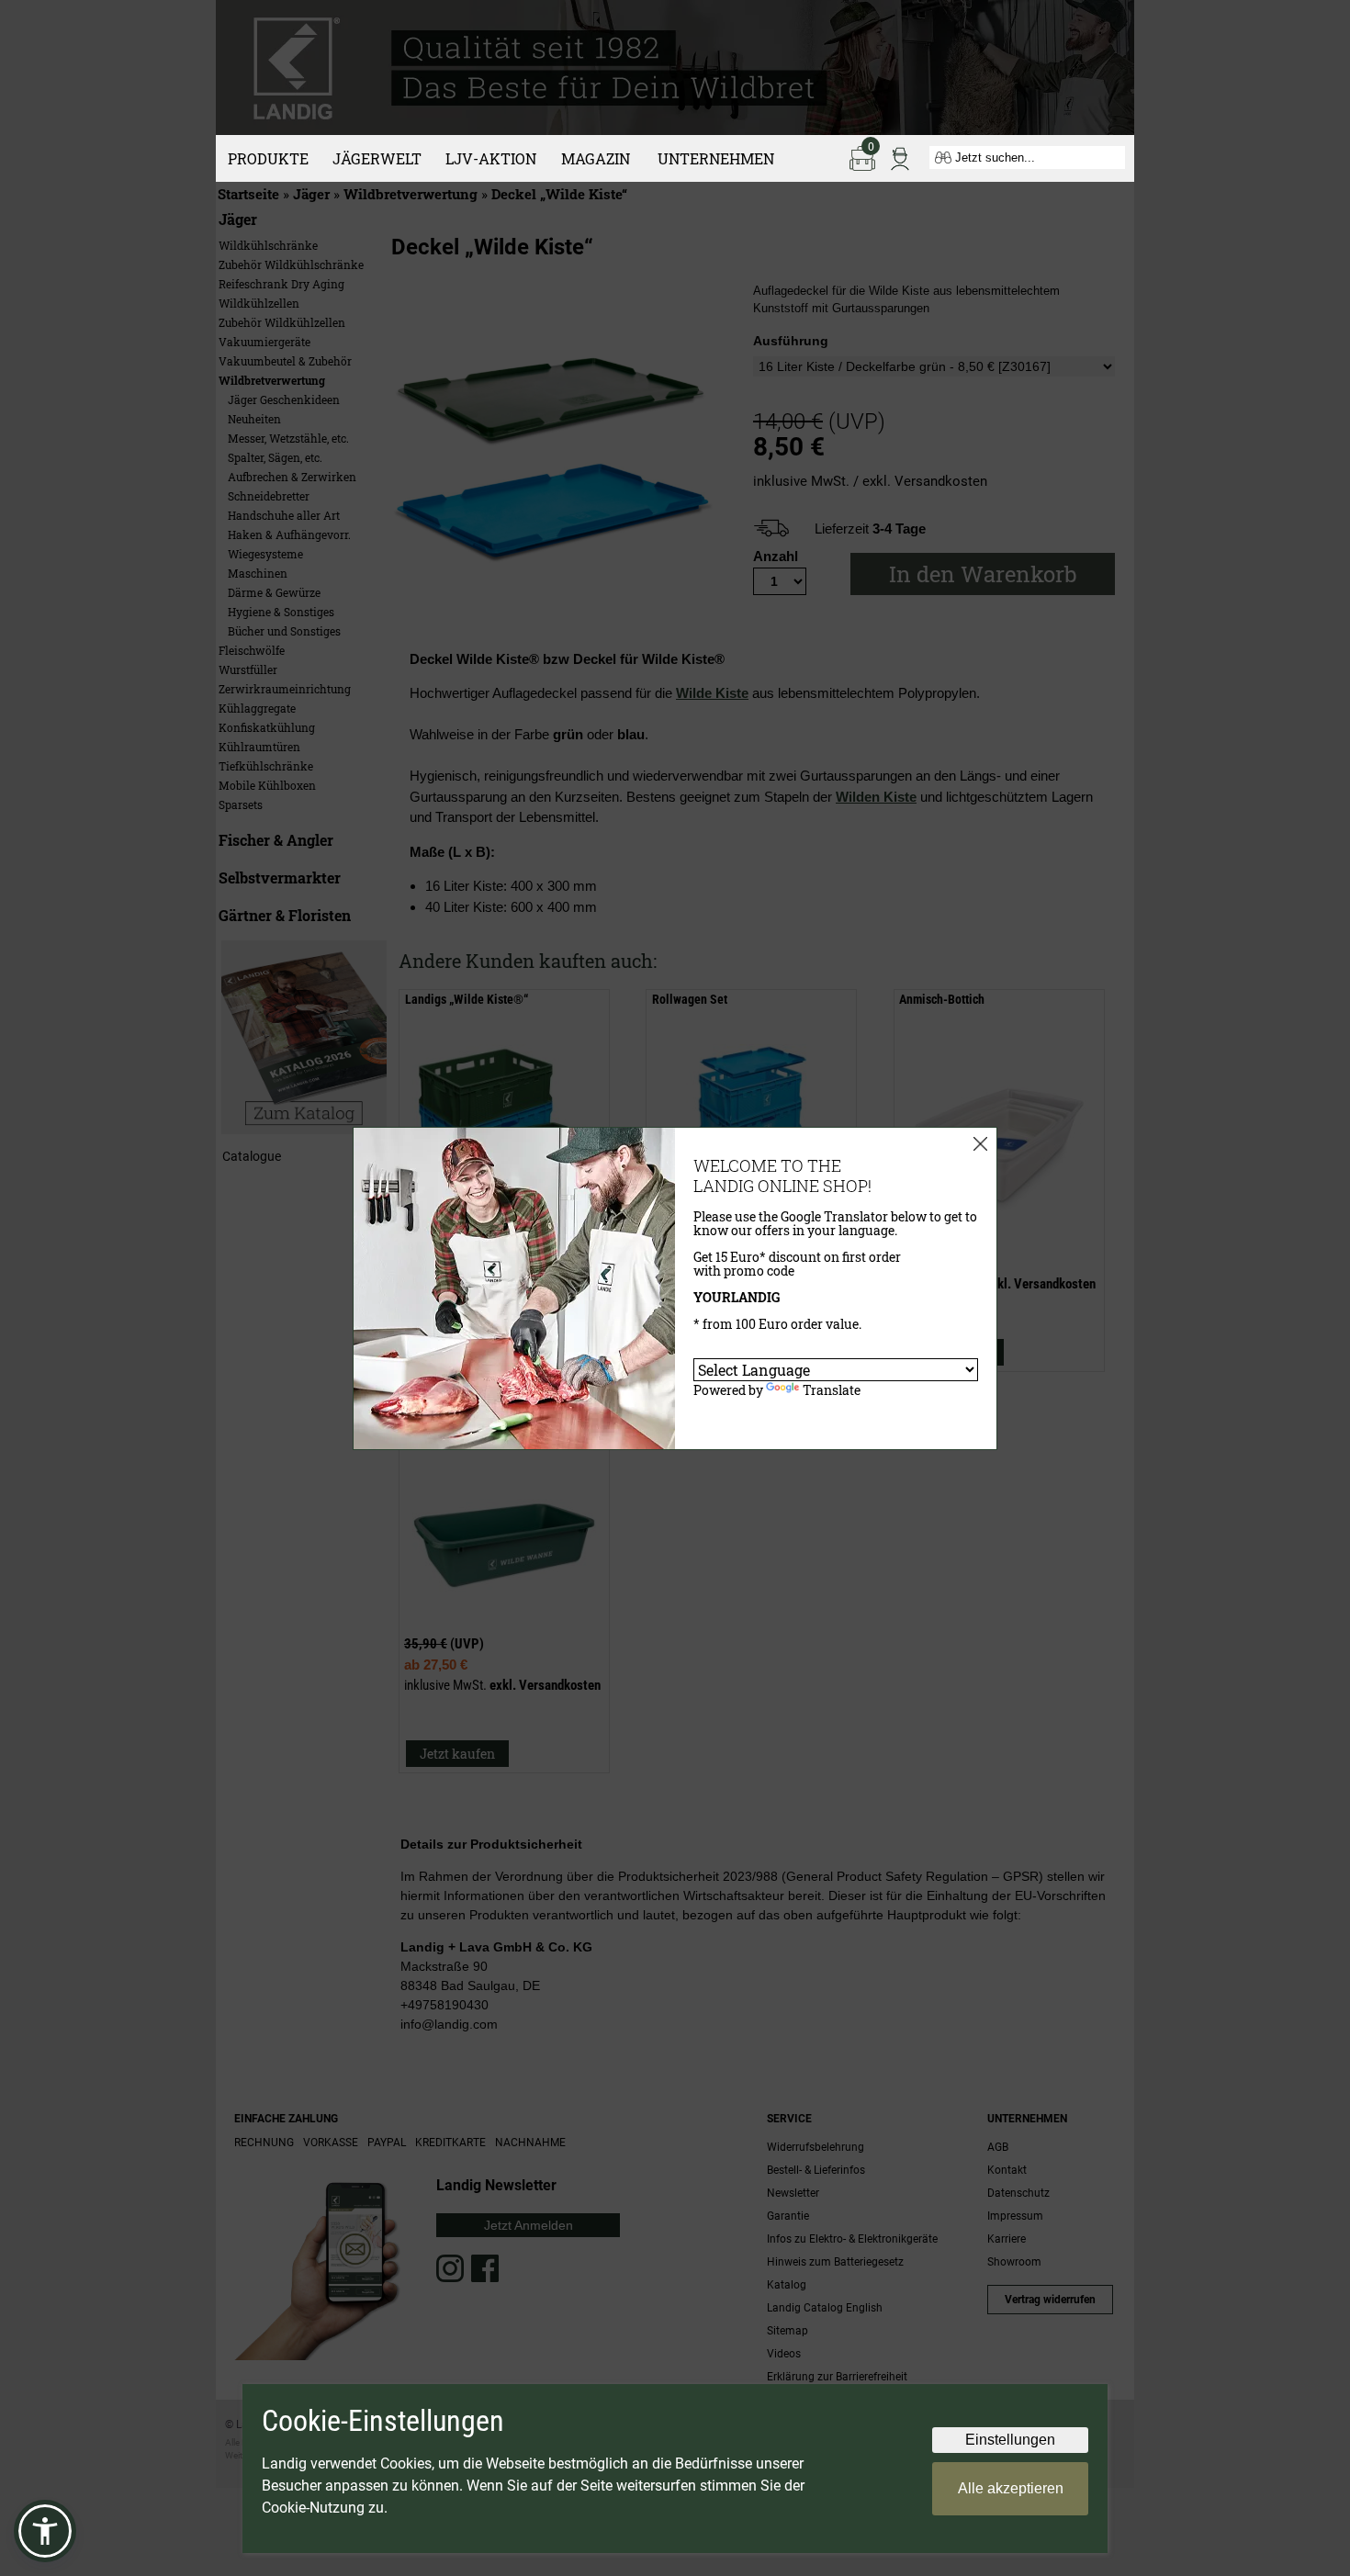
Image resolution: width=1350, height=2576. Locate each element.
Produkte (268, 158)
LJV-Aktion (491, 158)
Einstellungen (1010, 2440)
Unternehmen (716, 158)
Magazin (596, 158)
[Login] (900, 157)
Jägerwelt (377, 158)
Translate (832, 1390)
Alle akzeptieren (1011, 2488)
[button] (45, 2531)
